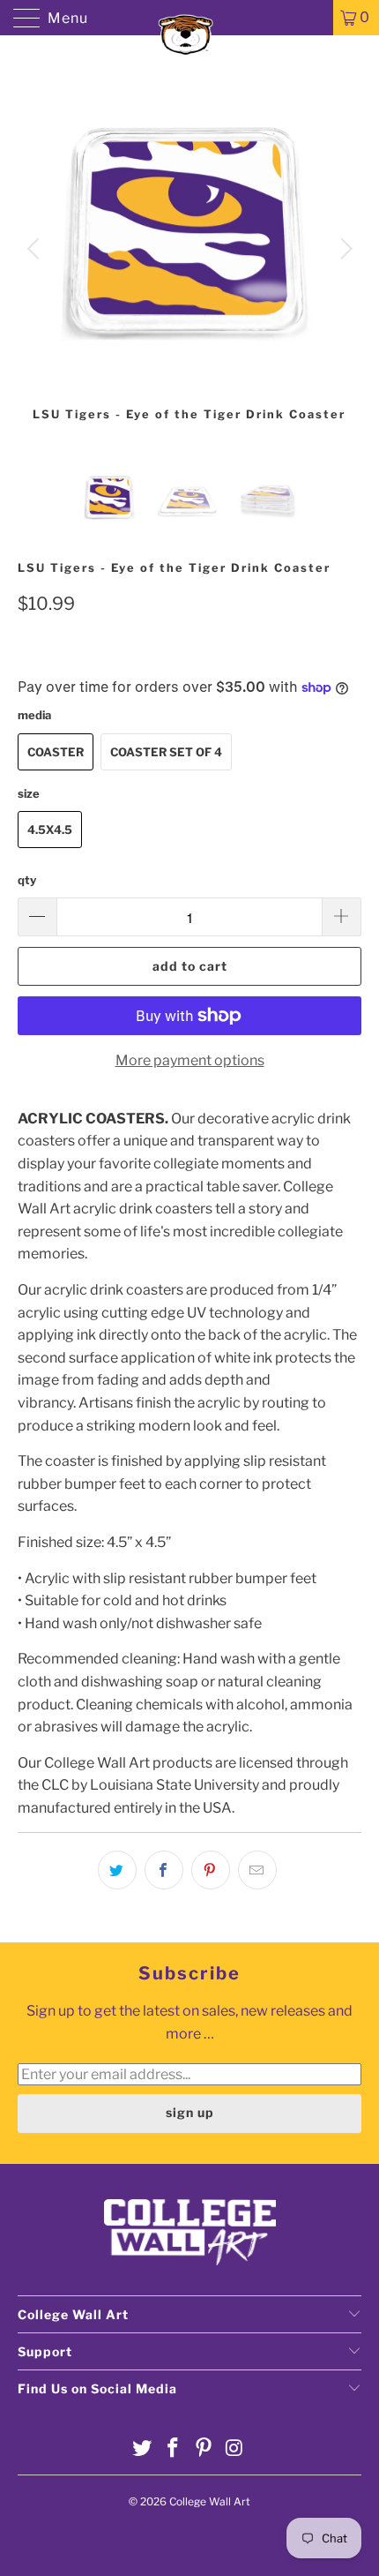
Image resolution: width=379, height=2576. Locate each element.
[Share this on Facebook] (164, 1870)
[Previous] (36, 249)
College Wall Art (210, 2501)
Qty (27, 880)
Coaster (56, 752)
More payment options (190, 1060)
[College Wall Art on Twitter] (143, 2449)
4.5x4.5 (50, 830)
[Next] (343, 249)
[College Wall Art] (190, 18)
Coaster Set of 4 (166, 752)
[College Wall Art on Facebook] (174, 2449)
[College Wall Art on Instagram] (234, 2449)
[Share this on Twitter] (117, 1870)
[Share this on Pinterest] (211, 1870)
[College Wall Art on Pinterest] (204, 2449)
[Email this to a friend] (257, 1870)
